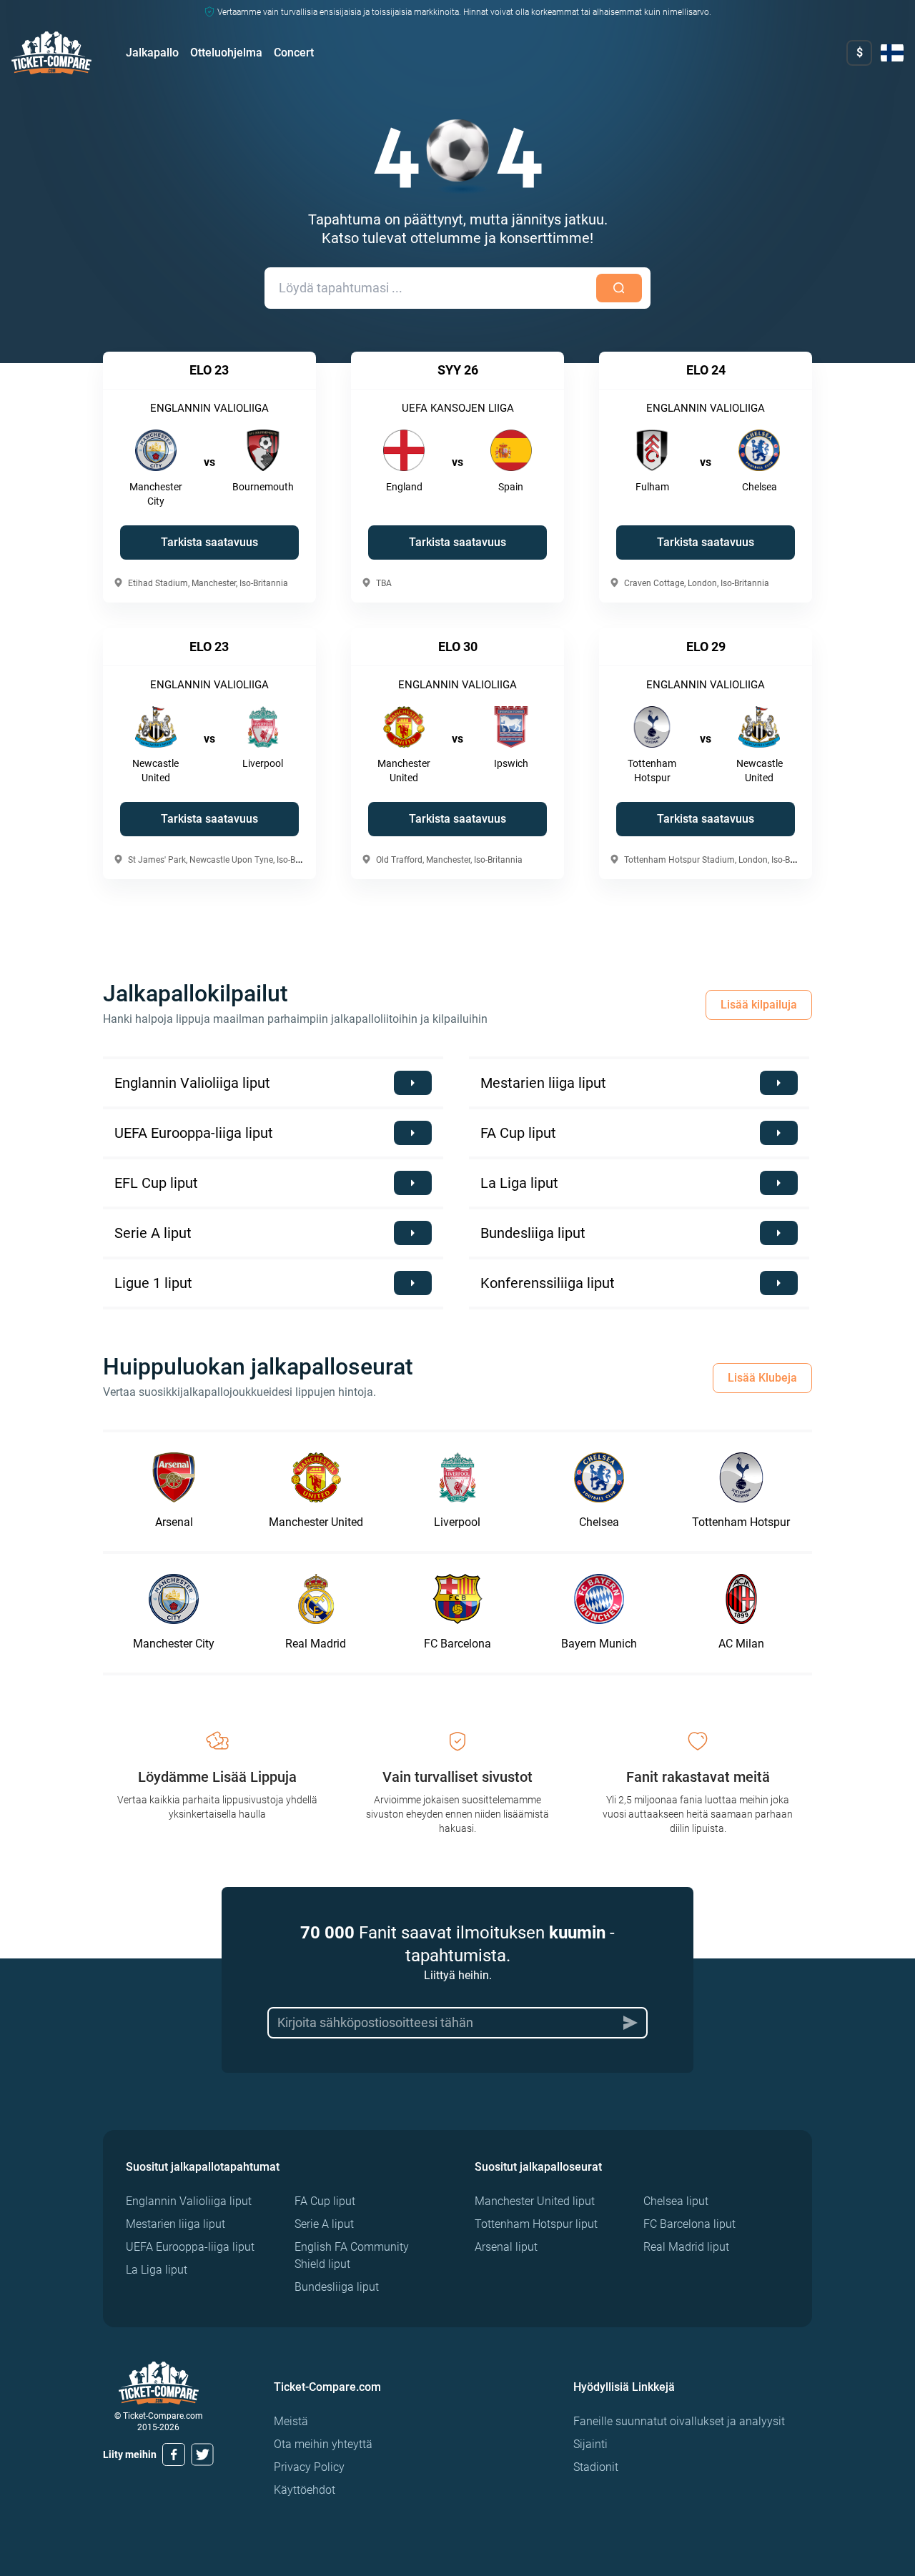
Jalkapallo (152, 53)
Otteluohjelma (226, 53)
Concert (294, 53)
